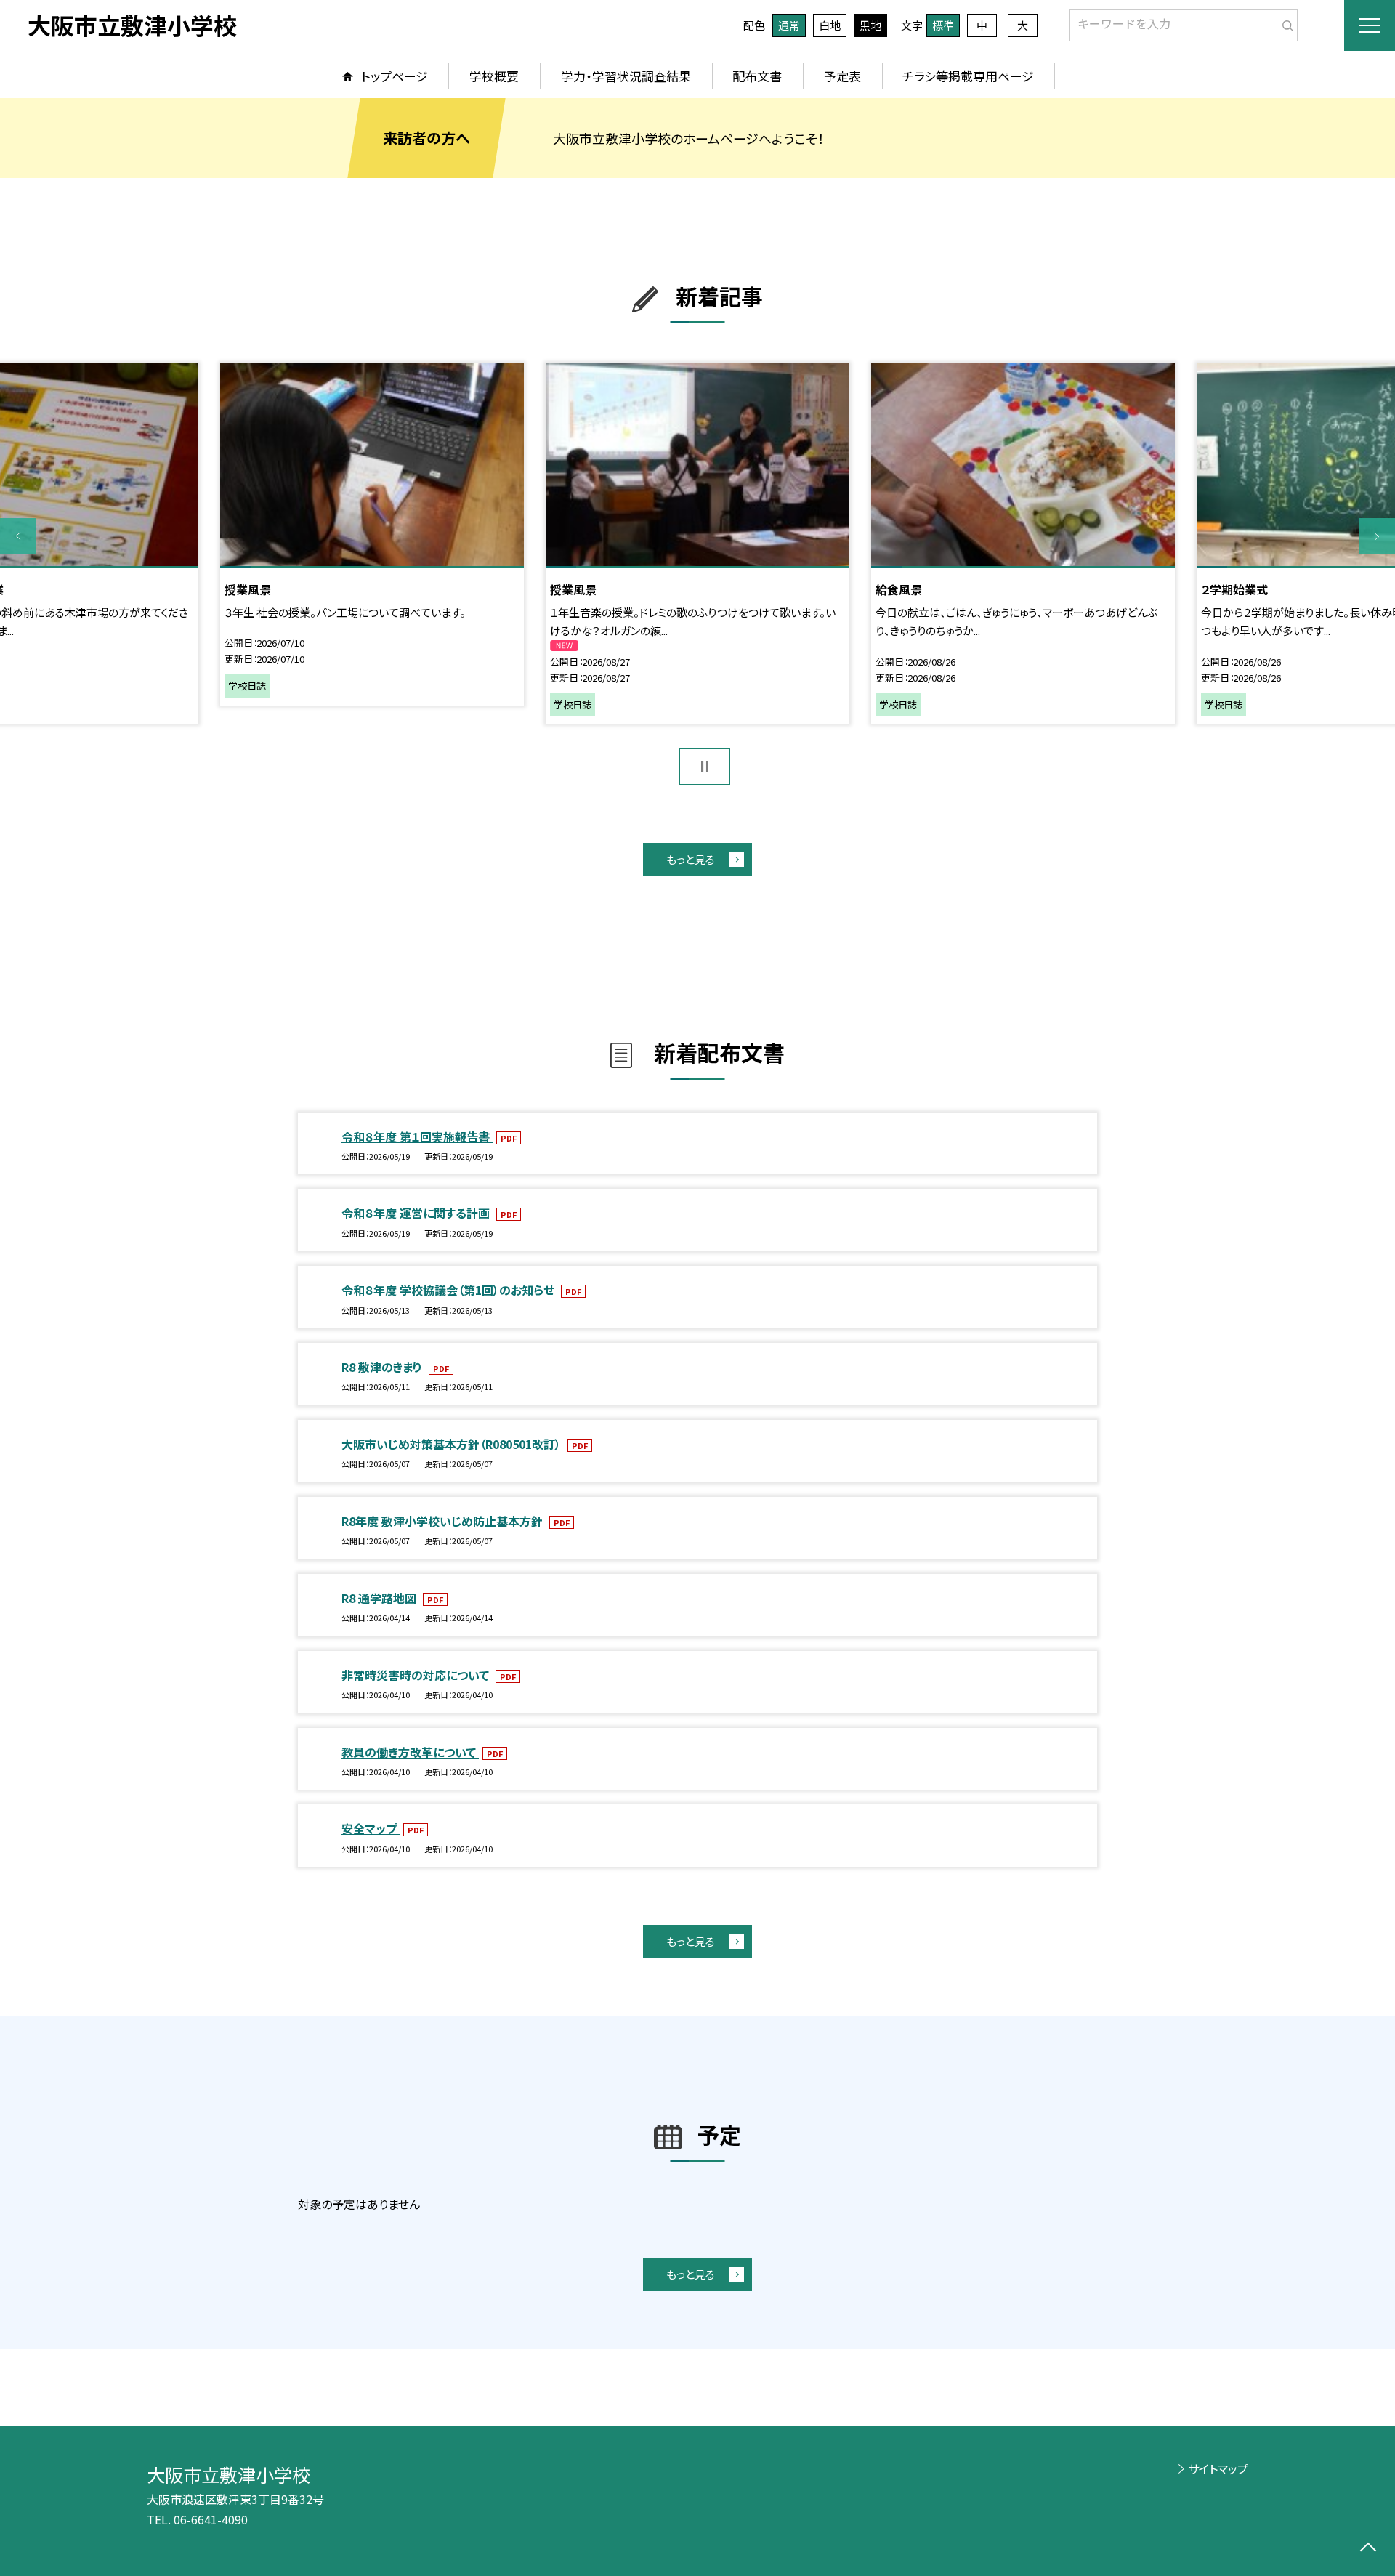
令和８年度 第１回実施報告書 (417, 1136)
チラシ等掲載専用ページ (968, 76)
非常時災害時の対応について (417, 1675)
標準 (943, 25)
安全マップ (371, 1828)
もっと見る (691, 859)
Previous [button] (18, 536)
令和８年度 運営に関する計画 (417, 1213)
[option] (697, 544)
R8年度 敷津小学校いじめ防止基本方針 (444, 1521)
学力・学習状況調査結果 (626, 76)
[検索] (1285, 23)
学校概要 (494, 76)
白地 (830, 25)
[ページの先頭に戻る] (1368, 2549)
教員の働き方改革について (410, 1752)
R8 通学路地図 (380, 1598)
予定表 (842, 76)
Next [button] (1377, 536)
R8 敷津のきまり (383, 1367)
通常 (789, 25)
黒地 (870, 25)
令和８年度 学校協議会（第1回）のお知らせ (449, 1290)
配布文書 (757, 76)
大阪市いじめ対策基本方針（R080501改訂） (453, 1444)
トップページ (395, 76)
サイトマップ (1218, 2468)
